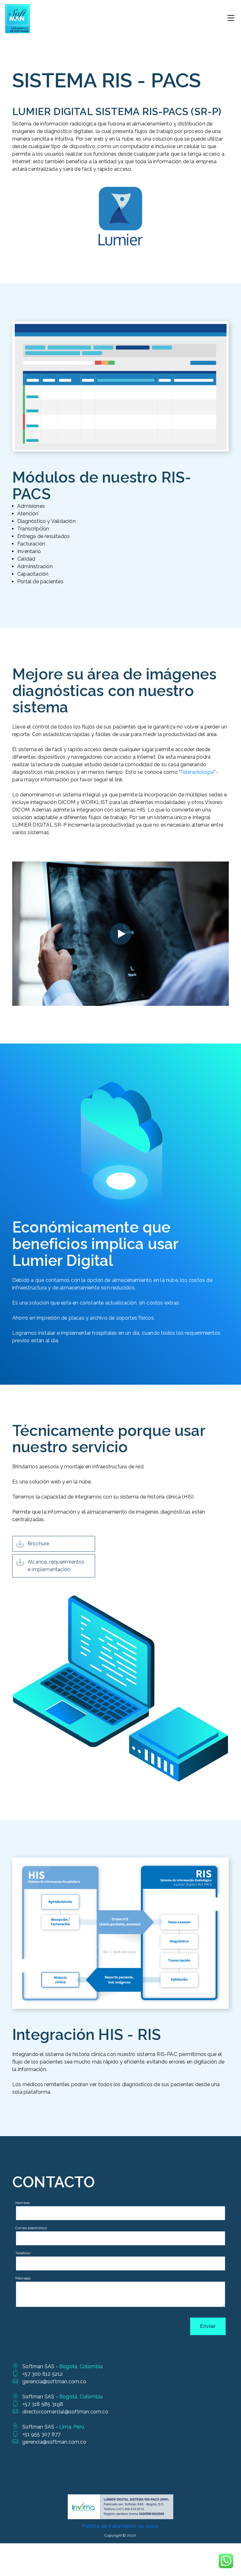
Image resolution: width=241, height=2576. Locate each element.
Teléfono (23, 2253)
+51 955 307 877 (41, 2434)
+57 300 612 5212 (43, 2374)
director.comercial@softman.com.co (65, 2412)
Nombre (22, 2203)
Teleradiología (197, 772)
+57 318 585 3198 (43, 2404)
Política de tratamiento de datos (120, 2526)
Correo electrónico (31, 2228)
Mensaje (23, 2278)
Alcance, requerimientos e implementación (56, 1566)
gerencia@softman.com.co (54, 2382)
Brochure (38, 1544)
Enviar (208, 2326)
